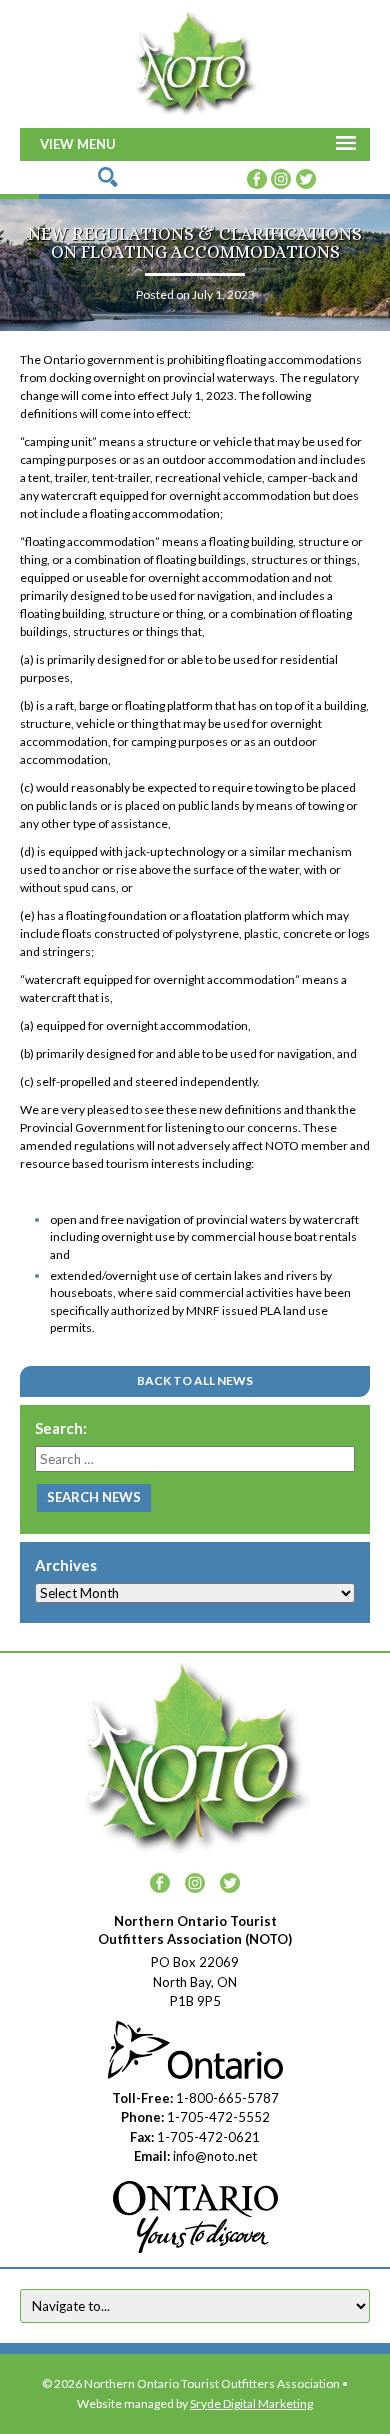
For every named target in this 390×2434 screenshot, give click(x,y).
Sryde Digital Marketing (251, 2403)
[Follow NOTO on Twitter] (306, 177)
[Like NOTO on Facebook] (257, 177)
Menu (96, 144)
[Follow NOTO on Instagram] (281, 177)
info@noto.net (215, 2156)
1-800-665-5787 (227, 2098)
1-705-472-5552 (218, 2117)
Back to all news (195, 1380)
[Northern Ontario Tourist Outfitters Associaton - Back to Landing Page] (195, 61)
